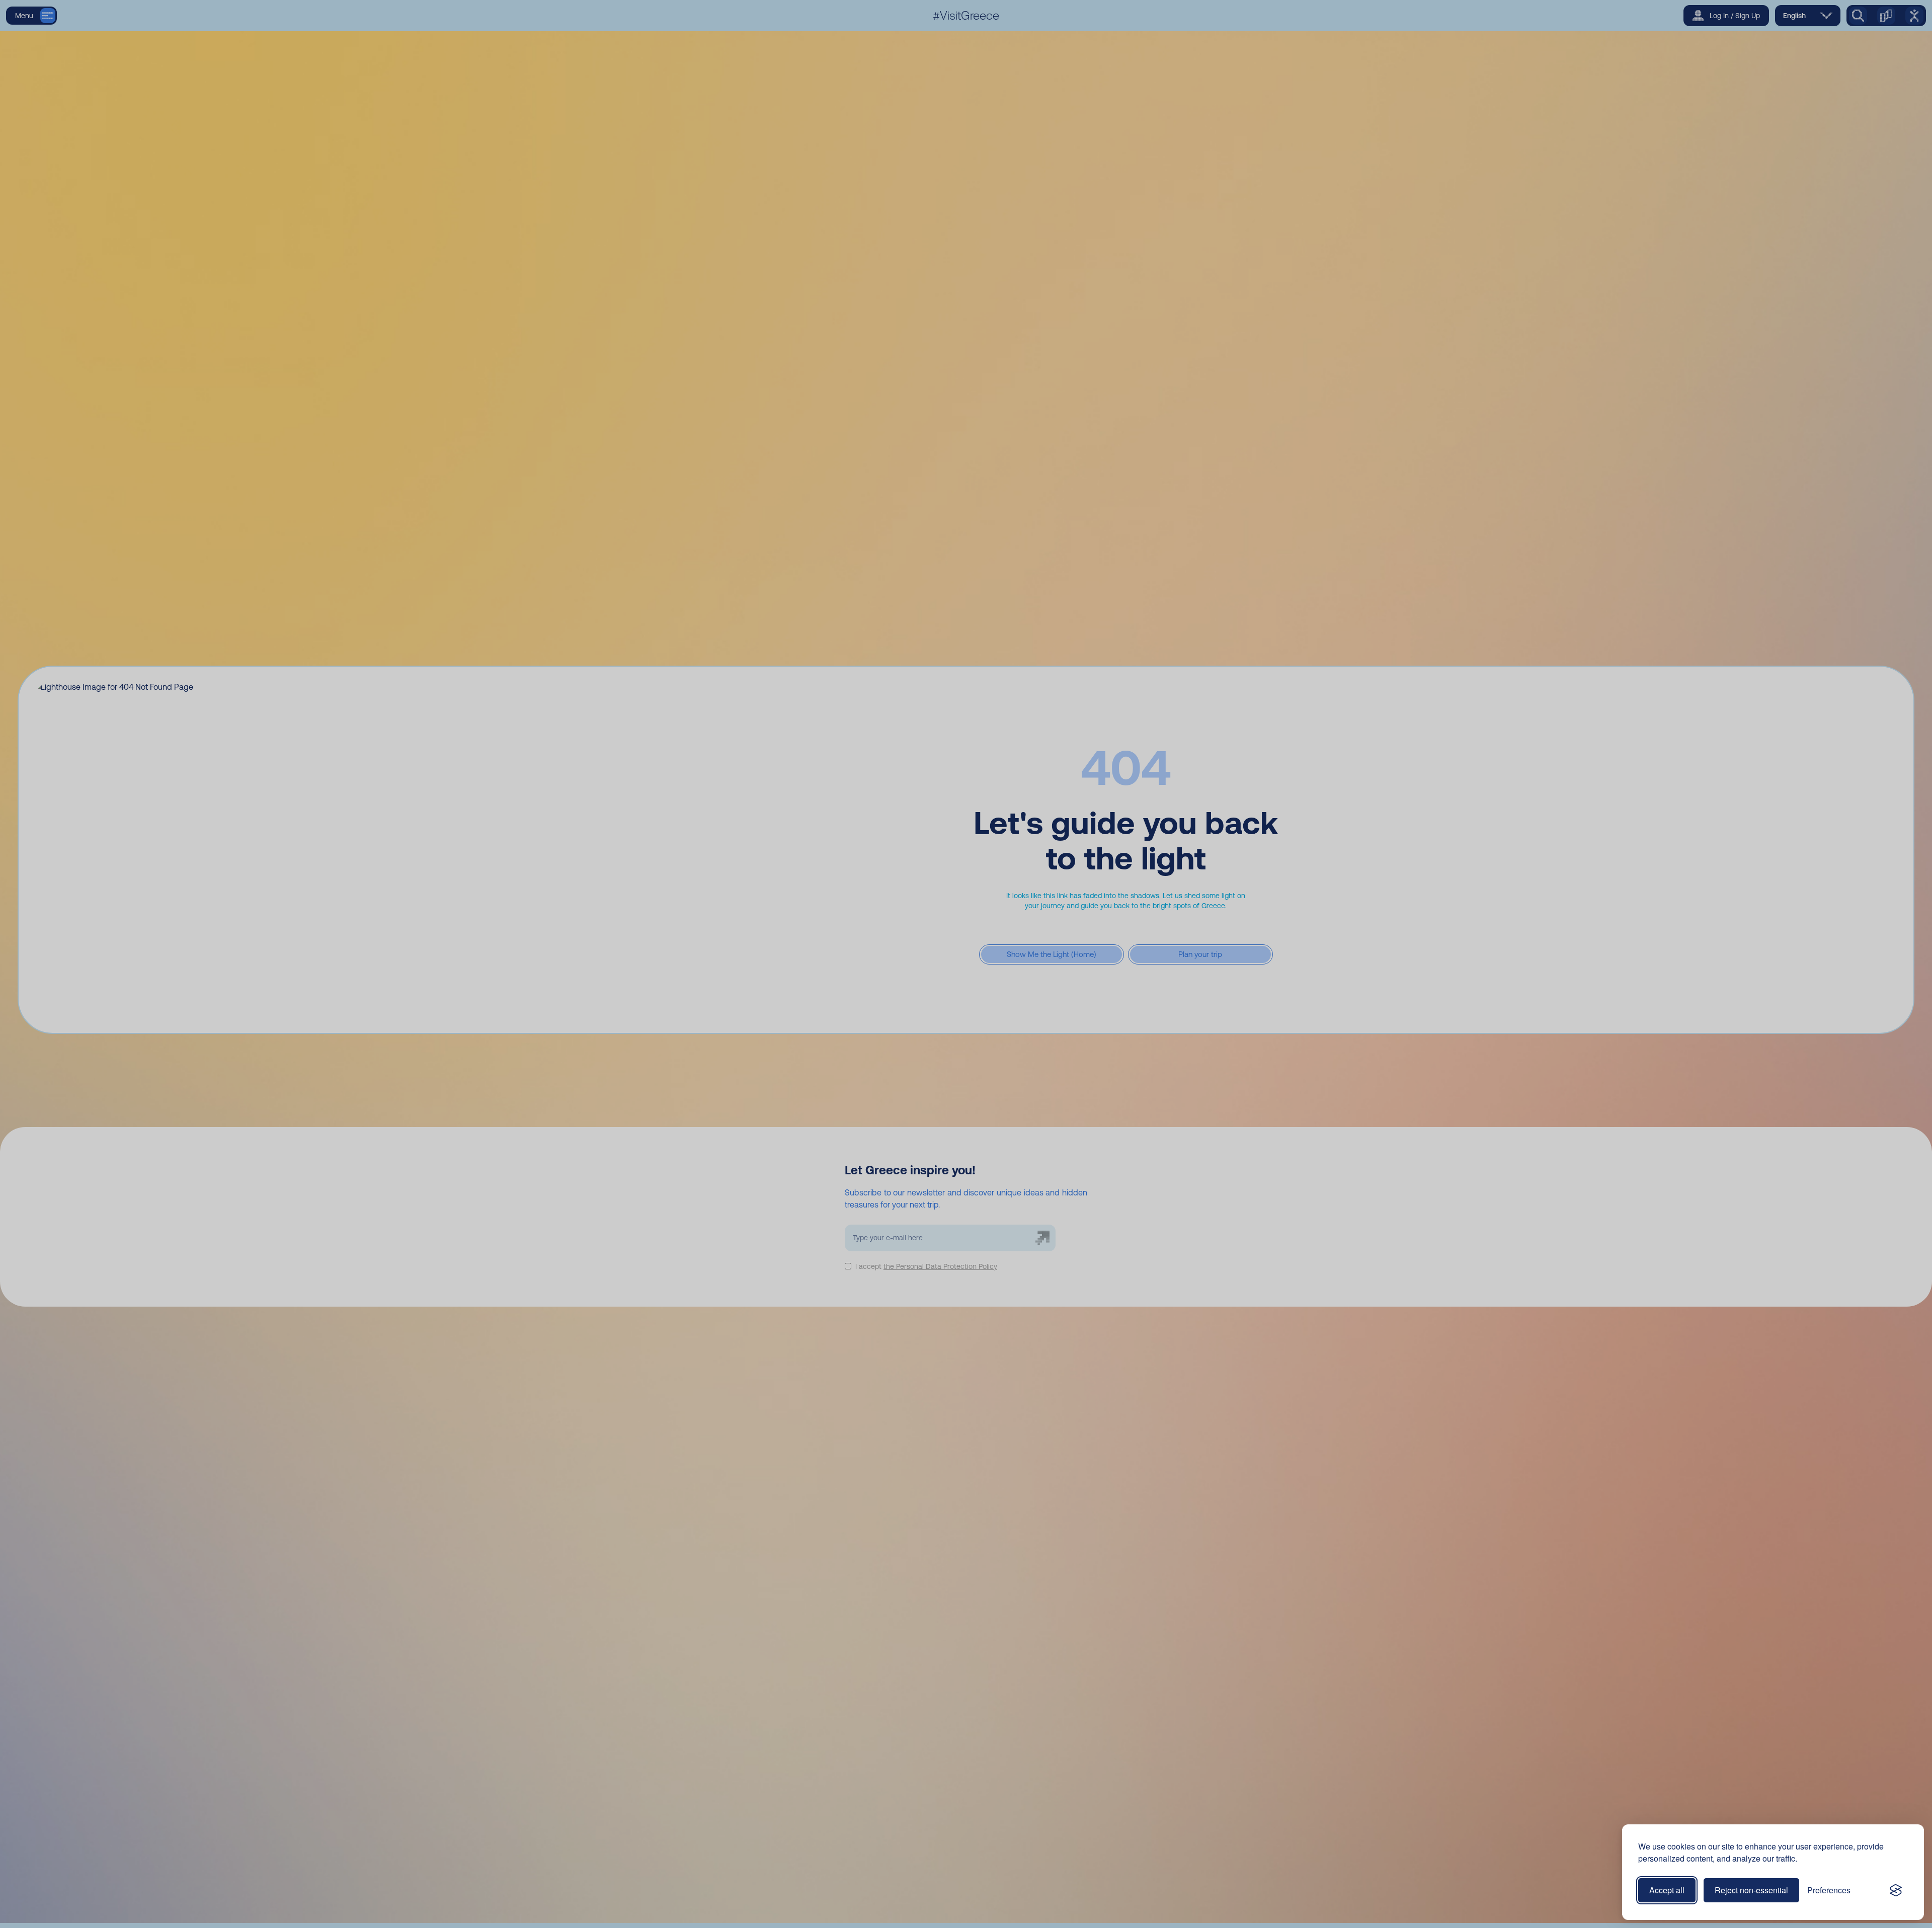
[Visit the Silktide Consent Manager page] (1896, 1890)
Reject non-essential (1751, 1890)
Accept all (1667, 1890)
